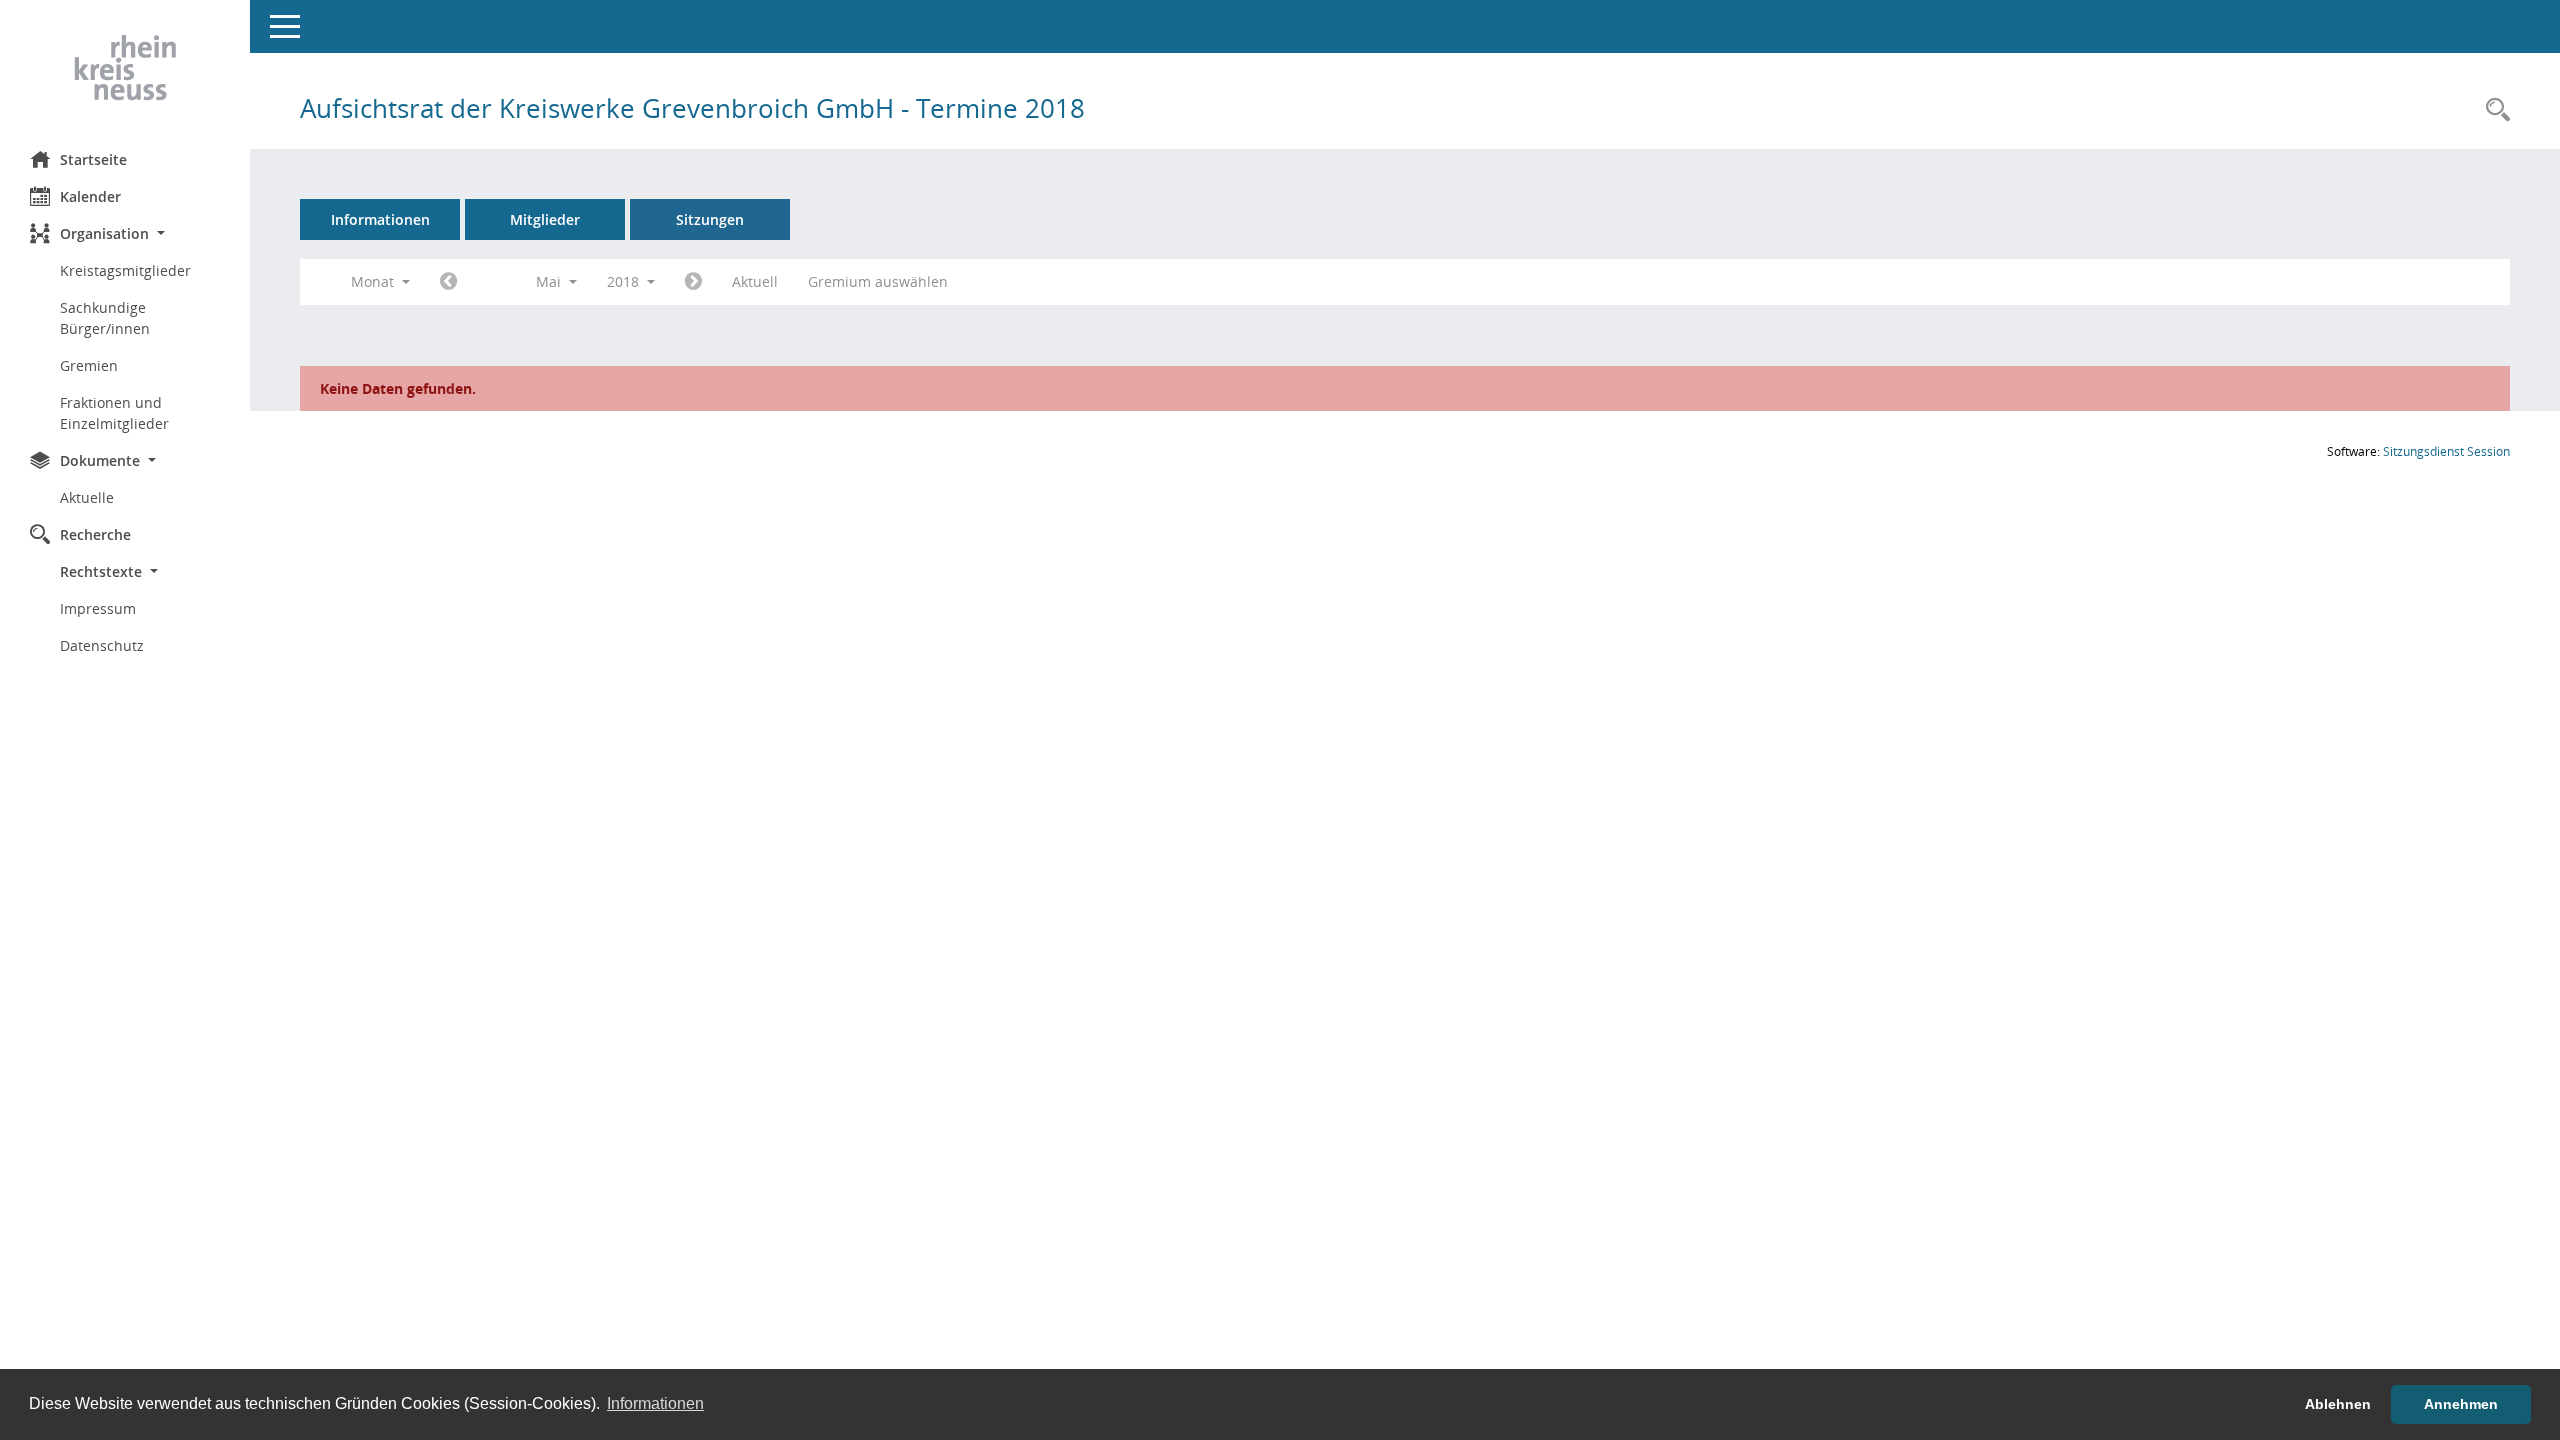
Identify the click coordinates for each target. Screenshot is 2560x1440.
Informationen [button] (655, 1403)
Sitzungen (710, 219)
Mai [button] (550, 281)
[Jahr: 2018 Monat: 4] (448, 282)
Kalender (90, 196)
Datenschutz (102, 645)
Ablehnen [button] (2338, 1404)
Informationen (380, 219)
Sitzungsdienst (2446, 451)
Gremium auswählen (878, 281)
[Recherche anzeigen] (2493, 110)
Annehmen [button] (2461, 1404)
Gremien (89, 365)
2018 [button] (625, 281)
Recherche (95, 534)
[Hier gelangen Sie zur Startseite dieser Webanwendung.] (125, 68)
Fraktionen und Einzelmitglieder (114, 413)
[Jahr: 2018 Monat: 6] (693, 282)
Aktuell (755, 281)
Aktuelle (87, 497)
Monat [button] (374, 281)
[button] (125, 233)
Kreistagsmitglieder (125, 270)
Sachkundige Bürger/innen (105, 318)
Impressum (98, 608)
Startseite (93, 159)
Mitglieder (545, 219)
